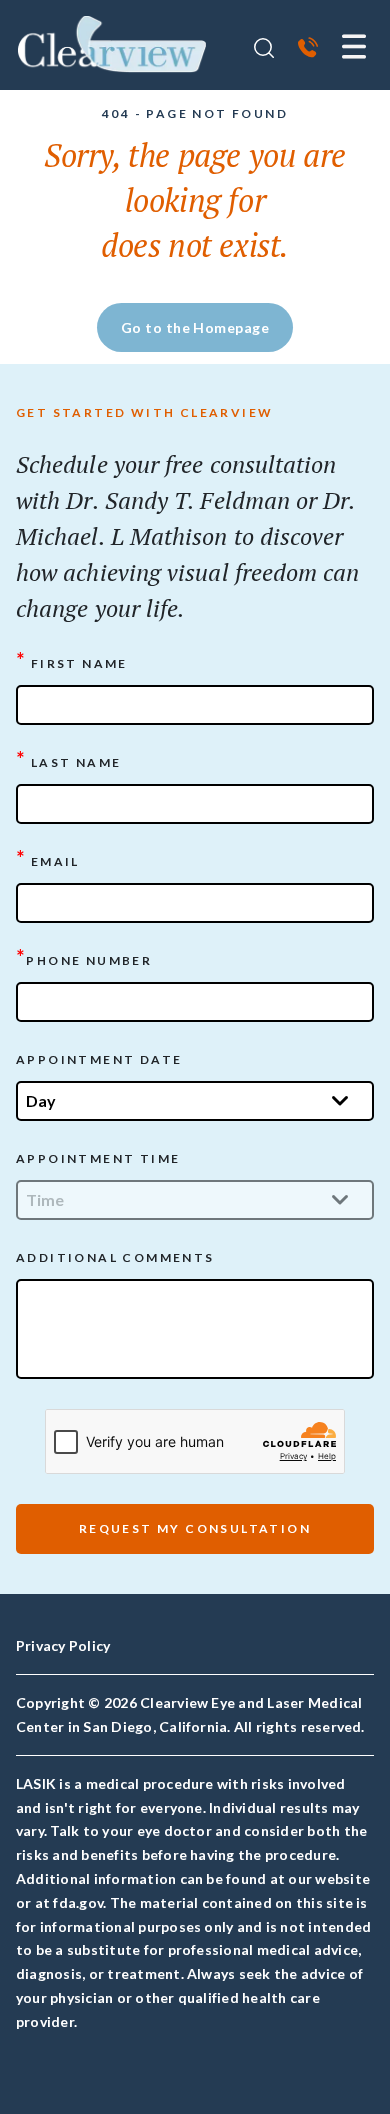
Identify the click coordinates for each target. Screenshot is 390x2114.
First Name (72, 661)
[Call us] (308, 50)
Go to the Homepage (195, 327)
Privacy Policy (63, 1645)
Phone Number (84, 958)
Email (48, 859)
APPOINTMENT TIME (98, 1158)
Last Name (68, 760)
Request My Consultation (195, 1528)
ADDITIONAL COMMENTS (115, 1257)
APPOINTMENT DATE (99, 1059)
